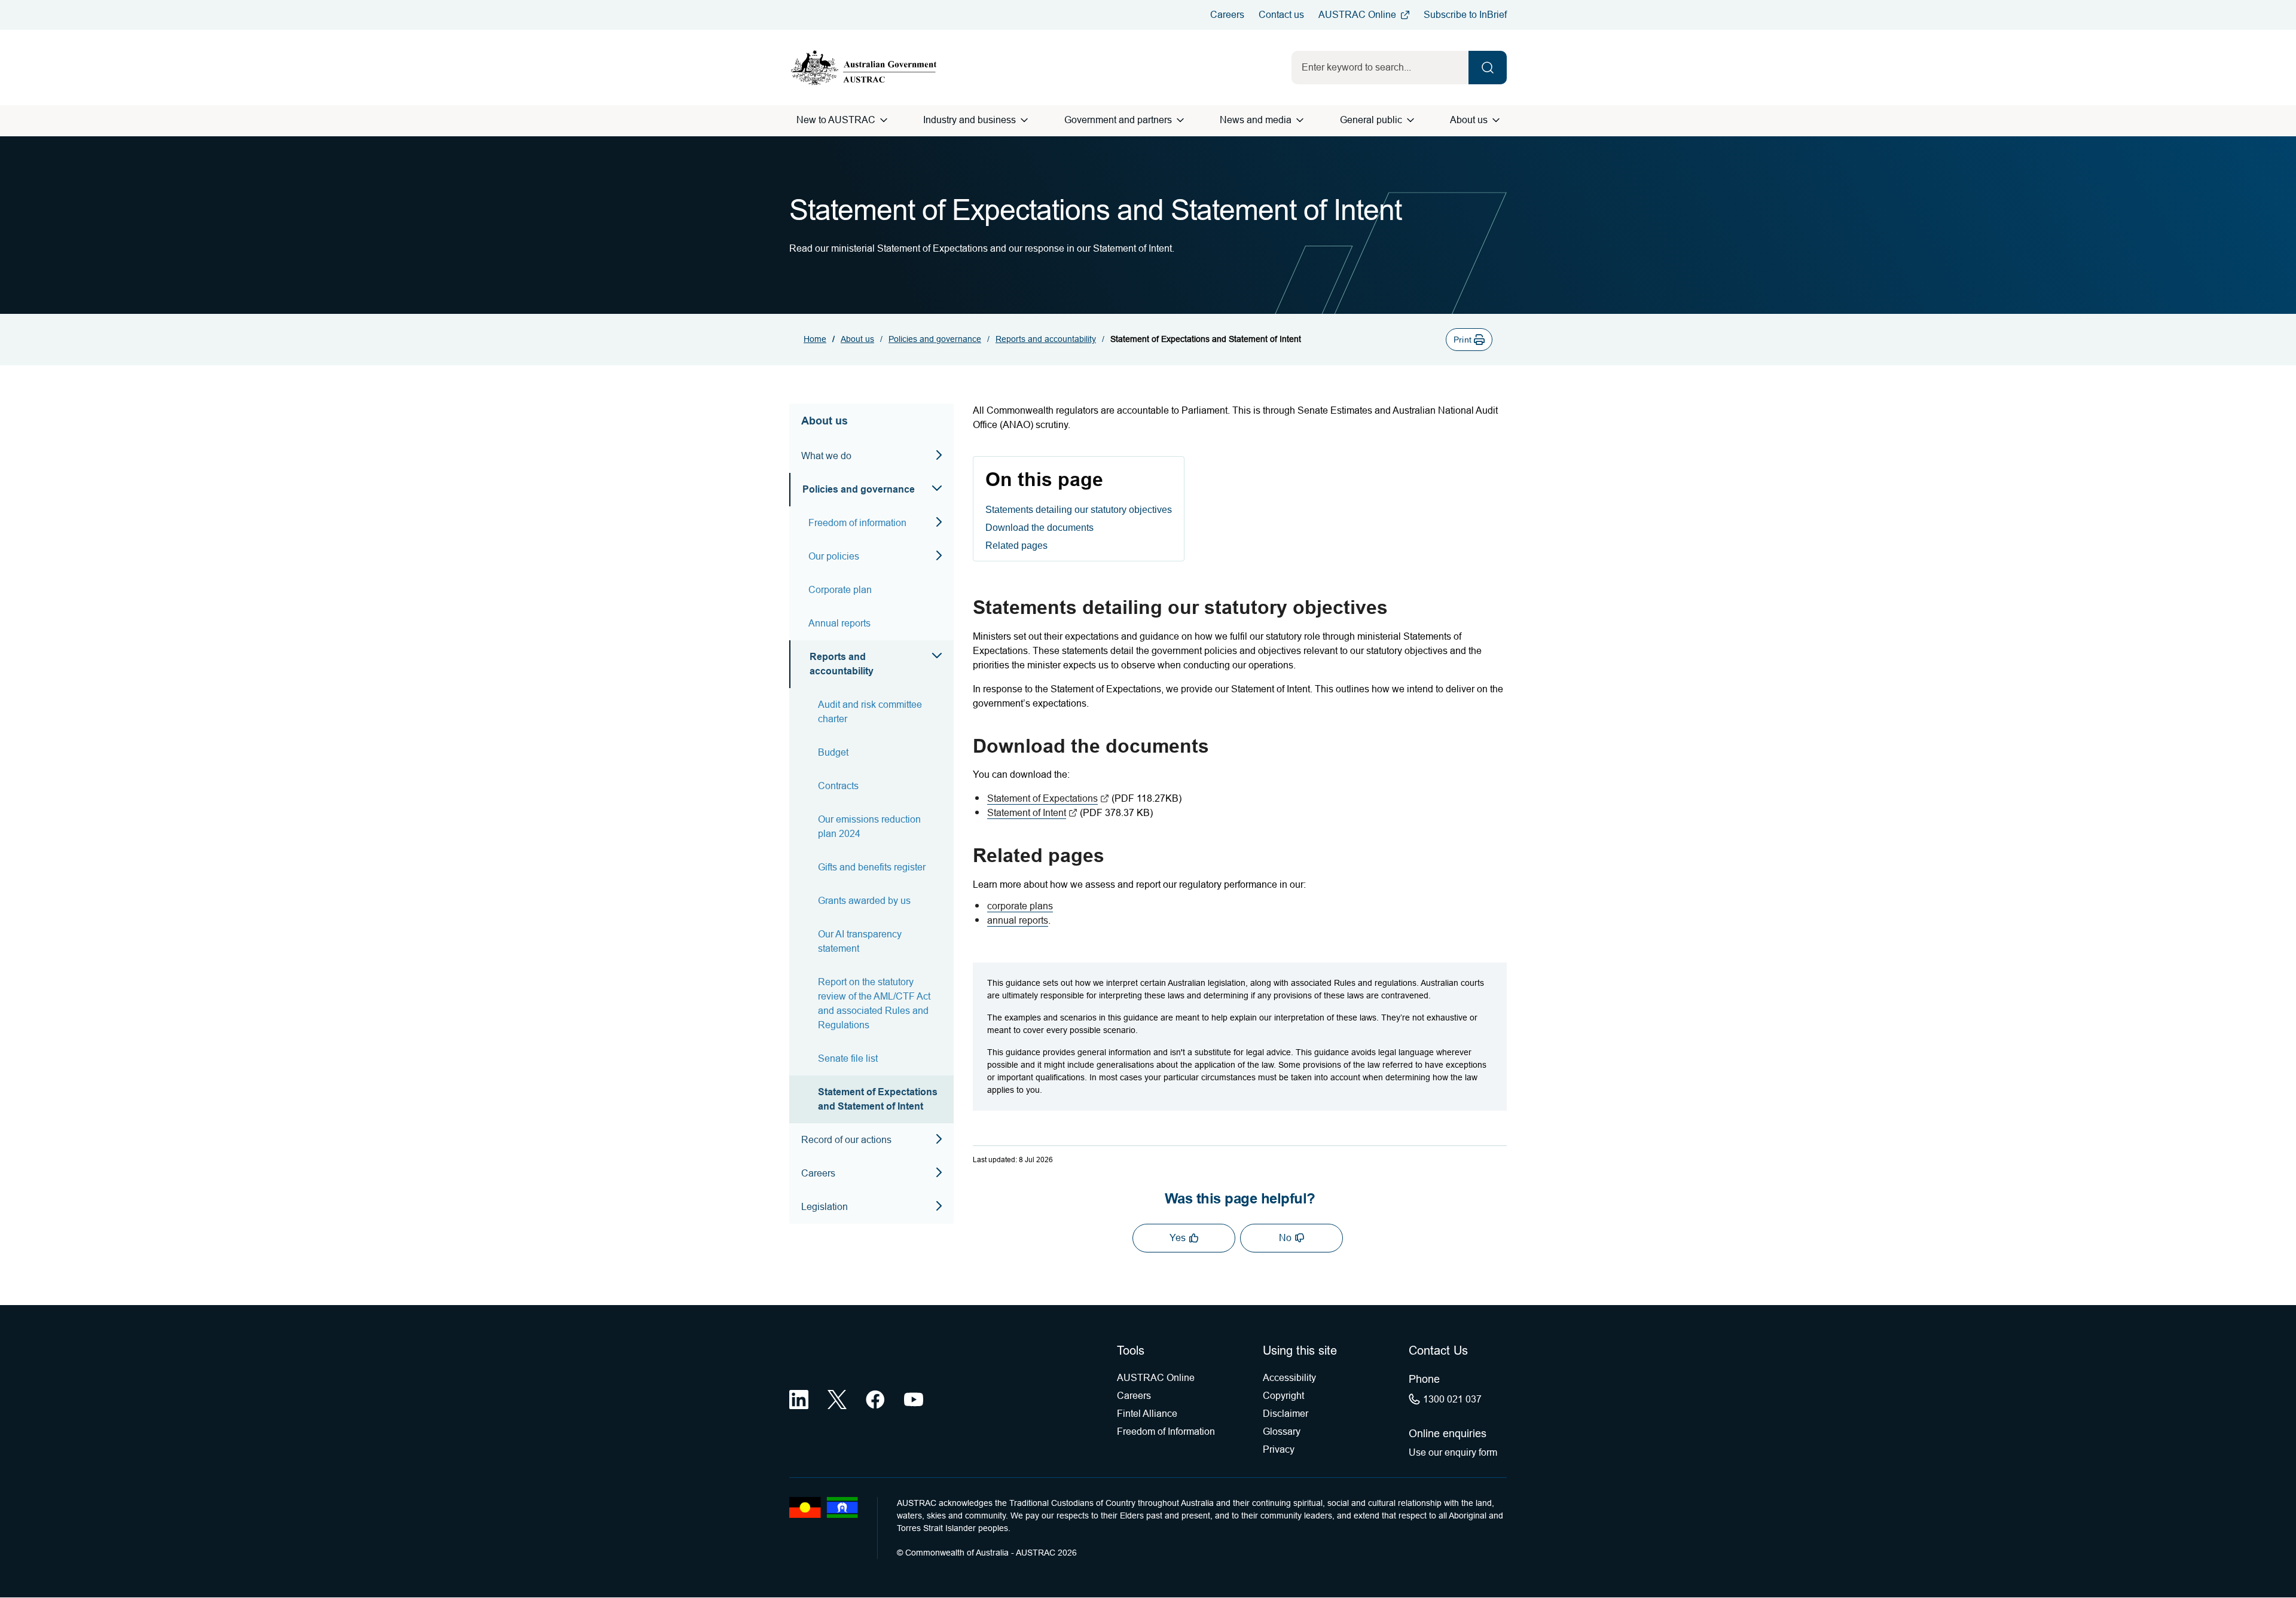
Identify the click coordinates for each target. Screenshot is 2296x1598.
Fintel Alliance (1147, 1414)
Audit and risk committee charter (870, 712)
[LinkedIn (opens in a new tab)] (799, 1400)
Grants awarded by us (864, 901)
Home (815, 339)
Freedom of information (857, 523)
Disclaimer (1286, 1414)
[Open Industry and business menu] (1024, 120)
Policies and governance (935, 339)
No (1285, 1238)
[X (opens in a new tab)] (837, 1400)
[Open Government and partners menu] (1180, 120)
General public (1371, 120)
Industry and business (970, 120)
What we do (826, 456)
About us (1469, 120)
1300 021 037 (1452, 1399)
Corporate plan (840, 590)
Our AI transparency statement (860, 941)
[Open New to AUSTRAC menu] (884, 120)
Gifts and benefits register (872, 867)
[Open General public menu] (1410, 120)
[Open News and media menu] (1300, 120)
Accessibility (1289, 1378)
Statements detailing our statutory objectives (1079, 510)
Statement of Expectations (1048, 798)
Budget (833, 752)
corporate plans (1020, 906)
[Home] (864, 68)
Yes (1178, 1238)
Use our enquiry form (1453, 1452)
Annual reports (839, 623)
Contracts (838, 786)
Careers (1227, 15)
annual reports (1018, 920)
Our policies (834, 556)
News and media (1256, 120)
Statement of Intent (1032, 813)
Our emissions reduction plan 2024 (869, 827)
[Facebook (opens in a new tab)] (875, 1400)
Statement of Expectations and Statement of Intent (878, 1099)
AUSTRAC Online (1357, 15)
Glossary (1282, 1432)
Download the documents (1039, 528)
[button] (1469, 340)
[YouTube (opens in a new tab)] (914, 1400)
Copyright (1283, 1396)
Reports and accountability (1046, 339)
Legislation (825, 1207)
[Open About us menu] (1496, 120)
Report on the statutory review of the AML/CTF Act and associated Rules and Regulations (874, 1003)
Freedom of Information (1166, 1432)
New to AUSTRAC (836, 120)
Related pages (1016, 546)
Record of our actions (846, 1140)
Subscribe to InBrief (1465, 15)
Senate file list (848, 1058)
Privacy (1279, 1449)
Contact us (1281, 15)
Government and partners (1118, 120)
